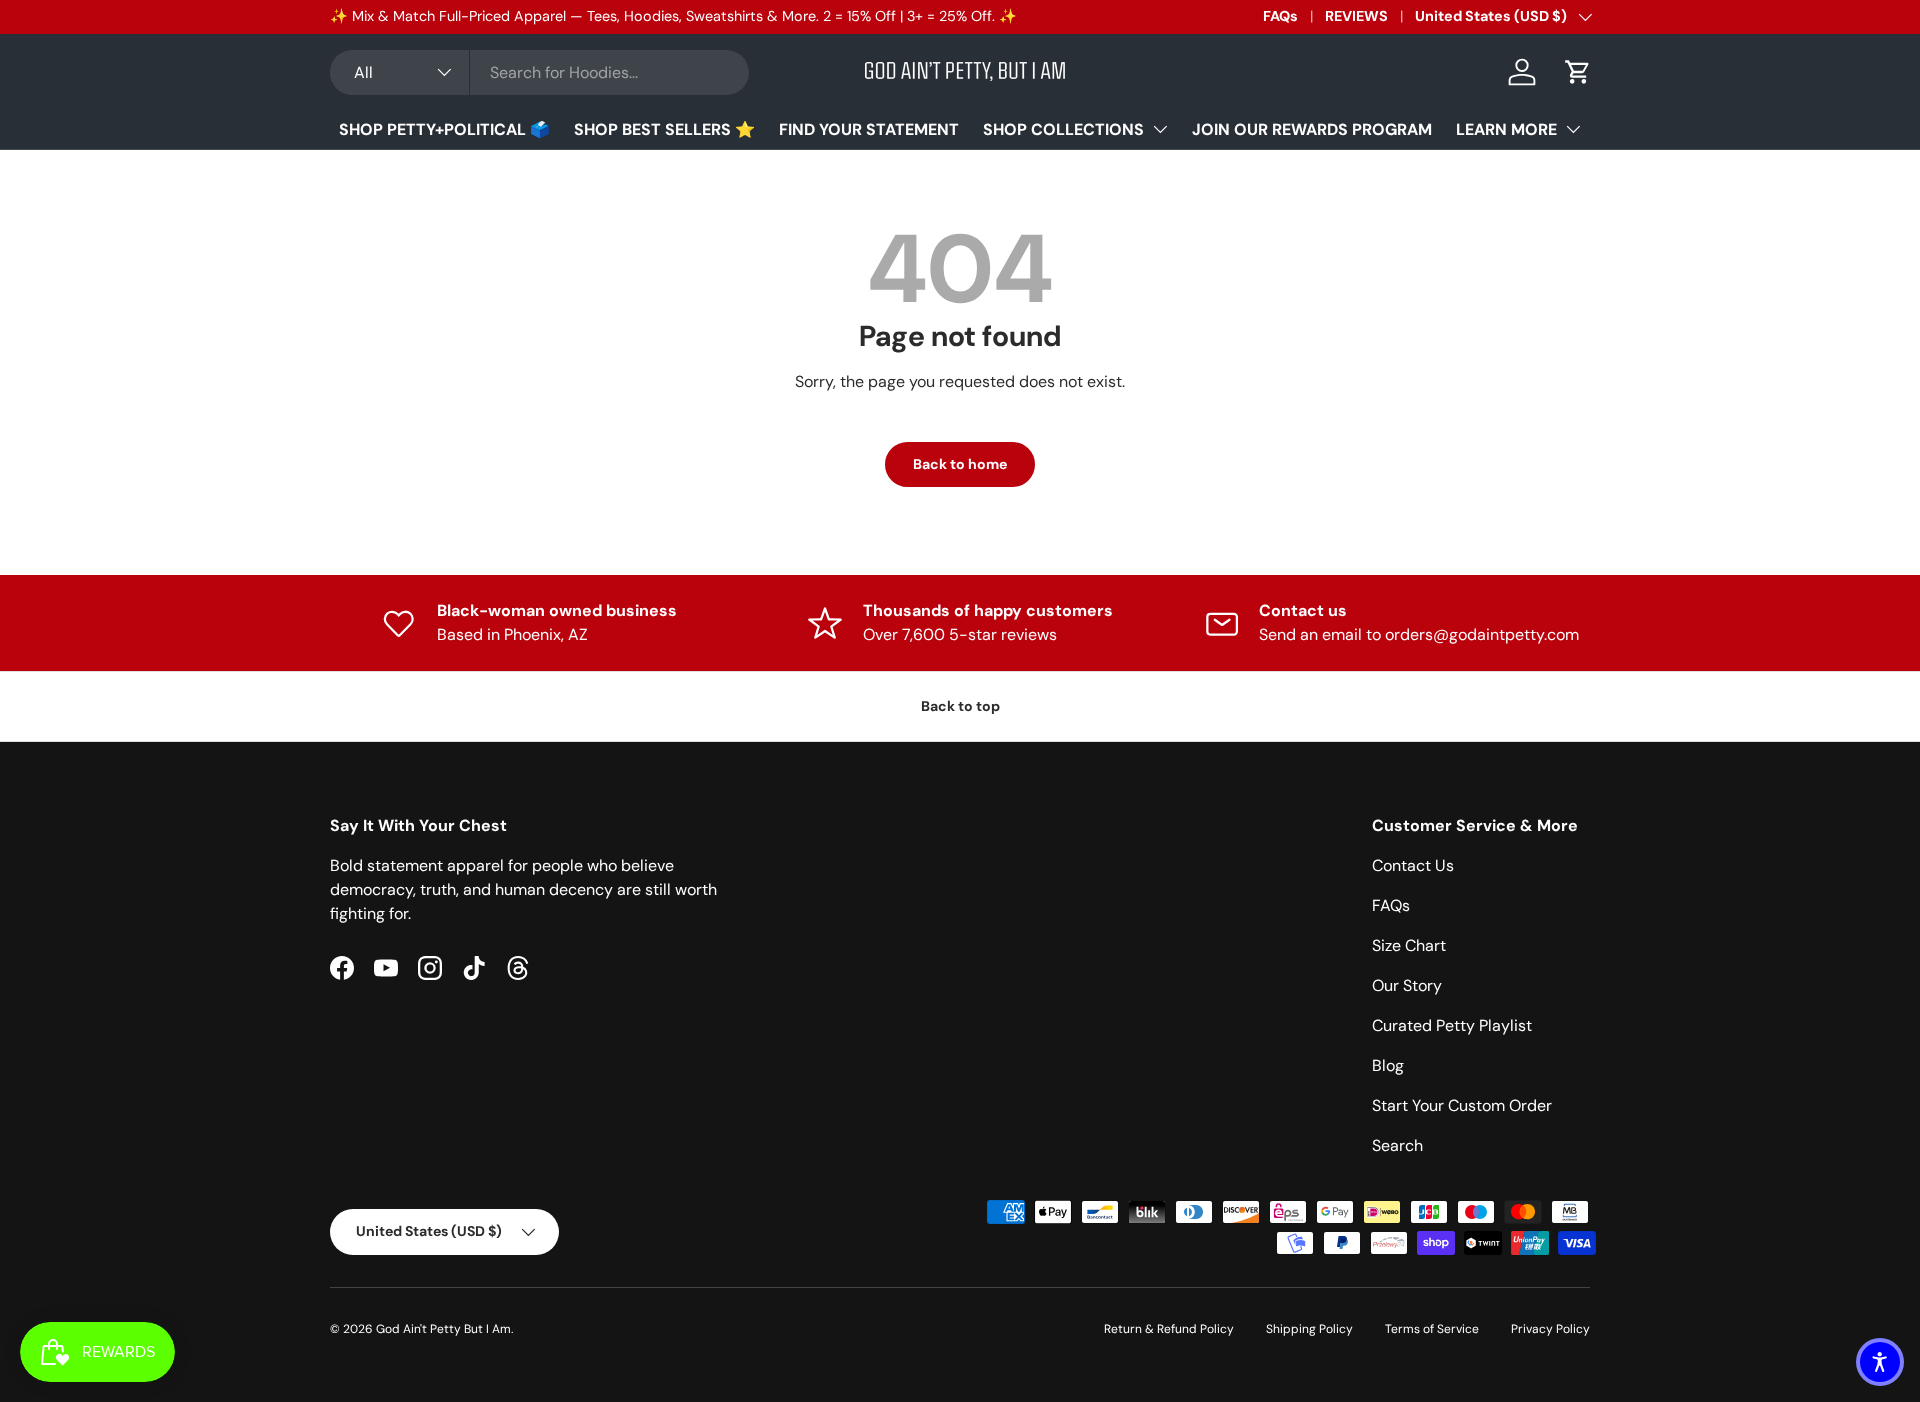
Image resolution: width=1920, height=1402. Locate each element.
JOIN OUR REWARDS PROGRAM (1312, 129)
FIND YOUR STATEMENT (869, 129)
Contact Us (1413, 865)
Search (1397, 1145)
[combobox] (539, 72)
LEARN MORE (1506, 129)
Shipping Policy (1309, 1329)
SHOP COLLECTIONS (1063, 129)
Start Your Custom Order (1462, 1105)
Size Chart (1409, 945)
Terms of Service (1432, 1329)
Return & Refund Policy (1169, 1329)
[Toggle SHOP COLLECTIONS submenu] (1160, 129)
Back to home (960, 464)
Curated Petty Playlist (1452, 1025)
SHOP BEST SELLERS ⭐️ (664, 129)
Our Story (1407, 985)
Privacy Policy (1550, 1329)
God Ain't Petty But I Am (443, 1329)
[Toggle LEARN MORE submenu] (1573, 129)
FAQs (1280, 16)
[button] (1578, 72)
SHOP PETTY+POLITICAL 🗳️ (444, 129)
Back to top (960, 706)
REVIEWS (1356, 16)
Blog (1388, 1065)
